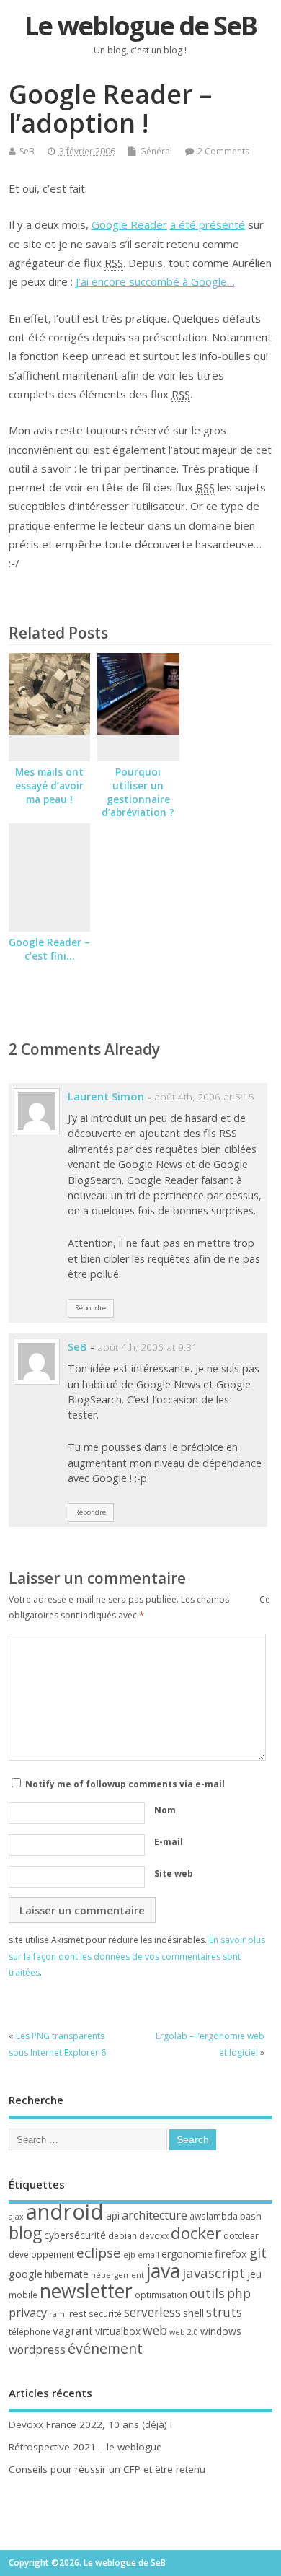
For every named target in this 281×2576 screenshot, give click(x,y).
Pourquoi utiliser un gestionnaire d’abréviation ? (138, 793)
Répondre (90, 1308)
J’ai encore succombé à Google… (155, 281)
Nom (165, 1810)
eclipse (99, 2253)
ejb (129, 2255)
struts (224, 2312)
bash (251, 2216)
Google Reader (129, 224)
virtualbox (118, 2331)
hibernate (67, 2274)
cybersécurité (75, 2235)
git (258, 2252)
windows (221, 2331)
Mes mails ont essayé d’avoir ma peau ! (49, 786)
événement (105, 2348)
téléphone (30, 2332)
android (65, 2212)
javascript (214, 2273)
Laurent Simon (106, 1096)
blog (25, 2233)
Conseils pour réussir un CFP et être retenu (107, 2469)
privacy (28, 2313)
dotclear (241, 2235)
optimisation (161, 2295)
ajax (16, 2217)
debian (122, 2236)
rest (78, 2313)
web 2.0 (184, 2332)
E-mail (169, 1842)
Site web (174, 1874)
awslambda (214, 2216)
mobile (23, 2295)
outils (207, 2293)
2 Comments (223, 151)
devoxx (154, 2236)
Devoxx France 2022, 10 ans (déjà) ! (90, 2424)
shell (193, 2313)
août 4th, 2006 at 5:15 (204, 1097)
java (163, 2270)
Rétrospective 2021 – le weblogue (85, 2447)
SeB (27, 151)
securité (105, 2314)
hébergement (117, 2275)
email (148, 2255)
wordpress (37, 2349)
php (239, 2293)
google (26, 2274)
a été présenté (208, 224)
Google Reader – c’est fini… (49, 949)
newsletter (86, 2291)
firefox (231, 2253)
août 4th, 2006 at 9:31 (147, 1347)
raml (58, 2314)
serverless (152, 2312)
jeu (254, 2274)
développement (41, 2255)
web (155, 2330)
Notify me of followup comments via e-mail (125, 1784)
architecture (155, 2215)
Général (156, 151)
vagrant (73, 2331)
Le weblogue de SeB (140, 26)
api (113, 2216)
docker (196, 2233)
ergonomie (187, 2254)
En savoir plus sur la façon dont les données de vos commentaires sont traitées (137, 1956)
